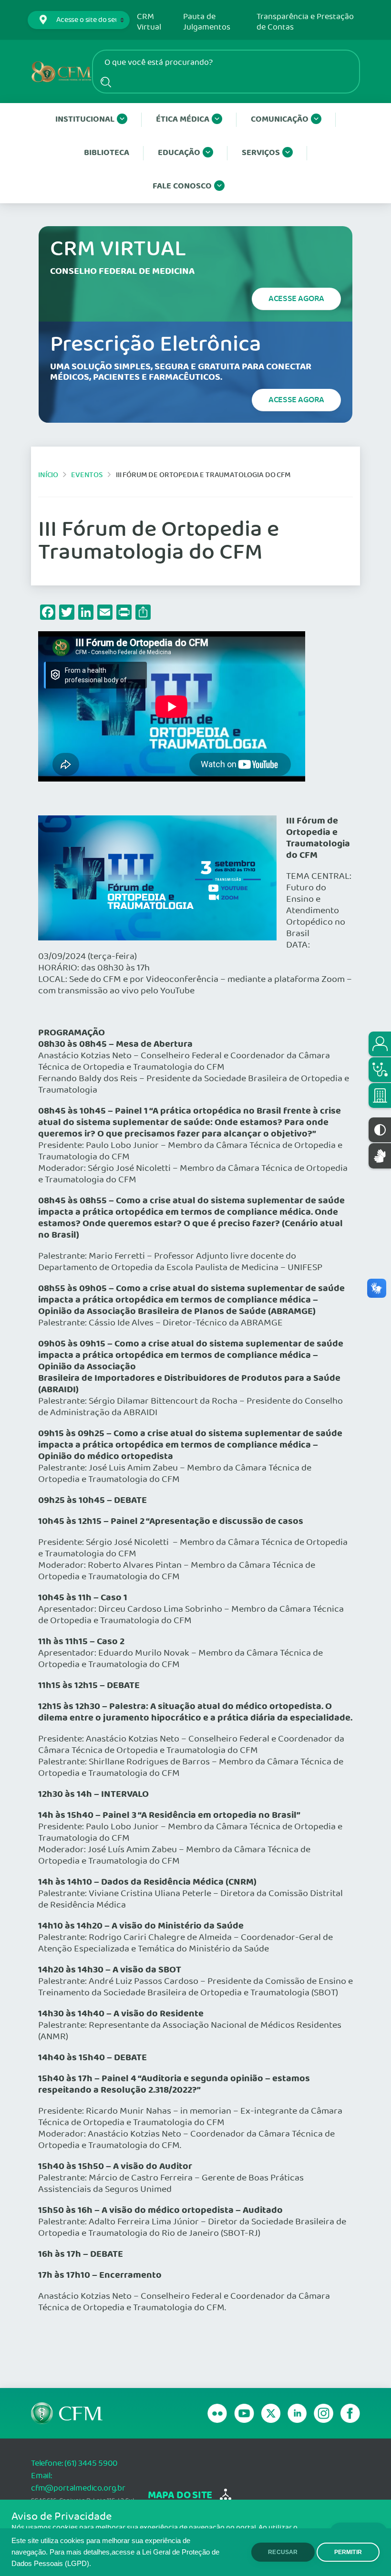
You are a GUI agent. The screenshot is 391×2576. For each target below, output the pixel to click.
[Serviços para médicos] (380, 1070)
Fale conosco (182, 186)
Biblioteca (107, 153)
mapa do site (180, 2496)
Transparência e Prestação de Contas (305, 22)
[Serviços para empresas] (380, 1095)
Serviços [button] (261, 153)
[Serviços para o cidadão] (380, 1044)
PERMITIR (348, 2552)
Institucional (85, 120)
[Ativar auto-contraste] (380, 1130)
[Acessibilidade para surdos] (380, 1156)
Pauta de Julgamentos (207, 22)
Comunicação (280, 120)
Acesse (296, 299)
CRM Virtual (149, 22)
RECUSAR (283, 2552)
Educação (179, 153)
